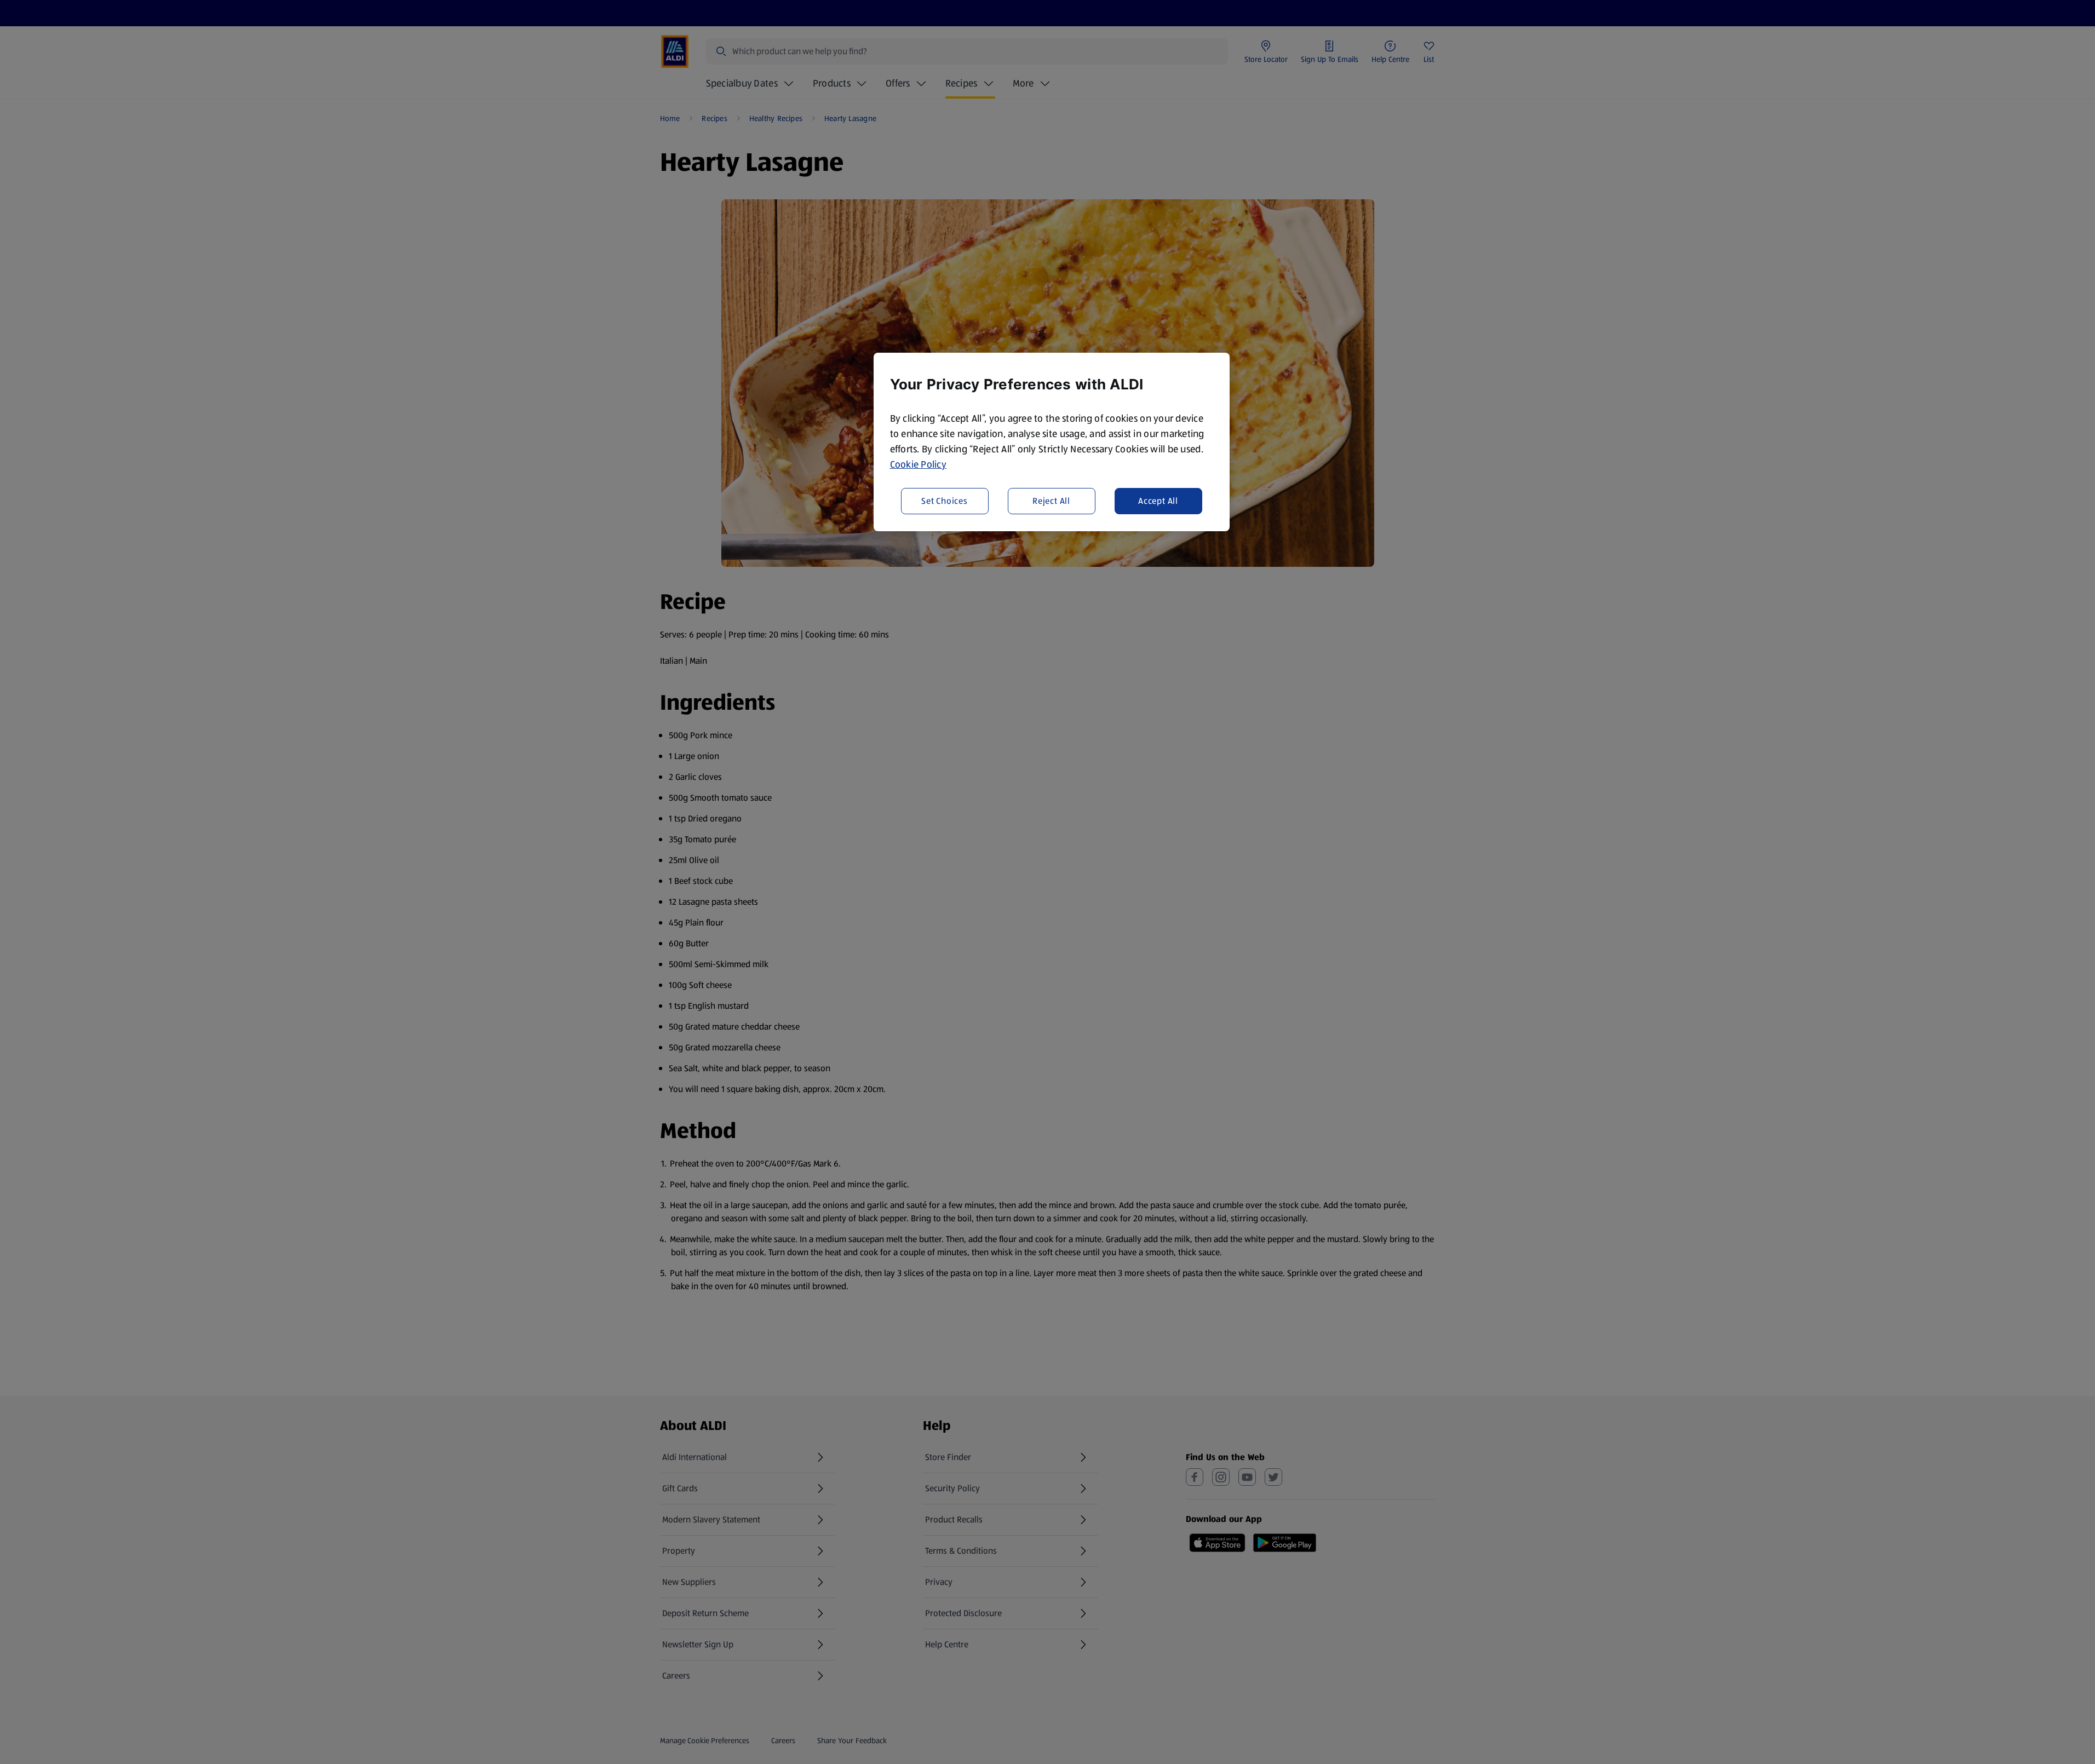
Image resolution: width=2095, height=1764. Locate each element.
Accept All (1158, 501)
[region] (1052, 442)
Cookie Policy (919, 464)
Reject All (1051, 501)
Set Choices (945, 501)
